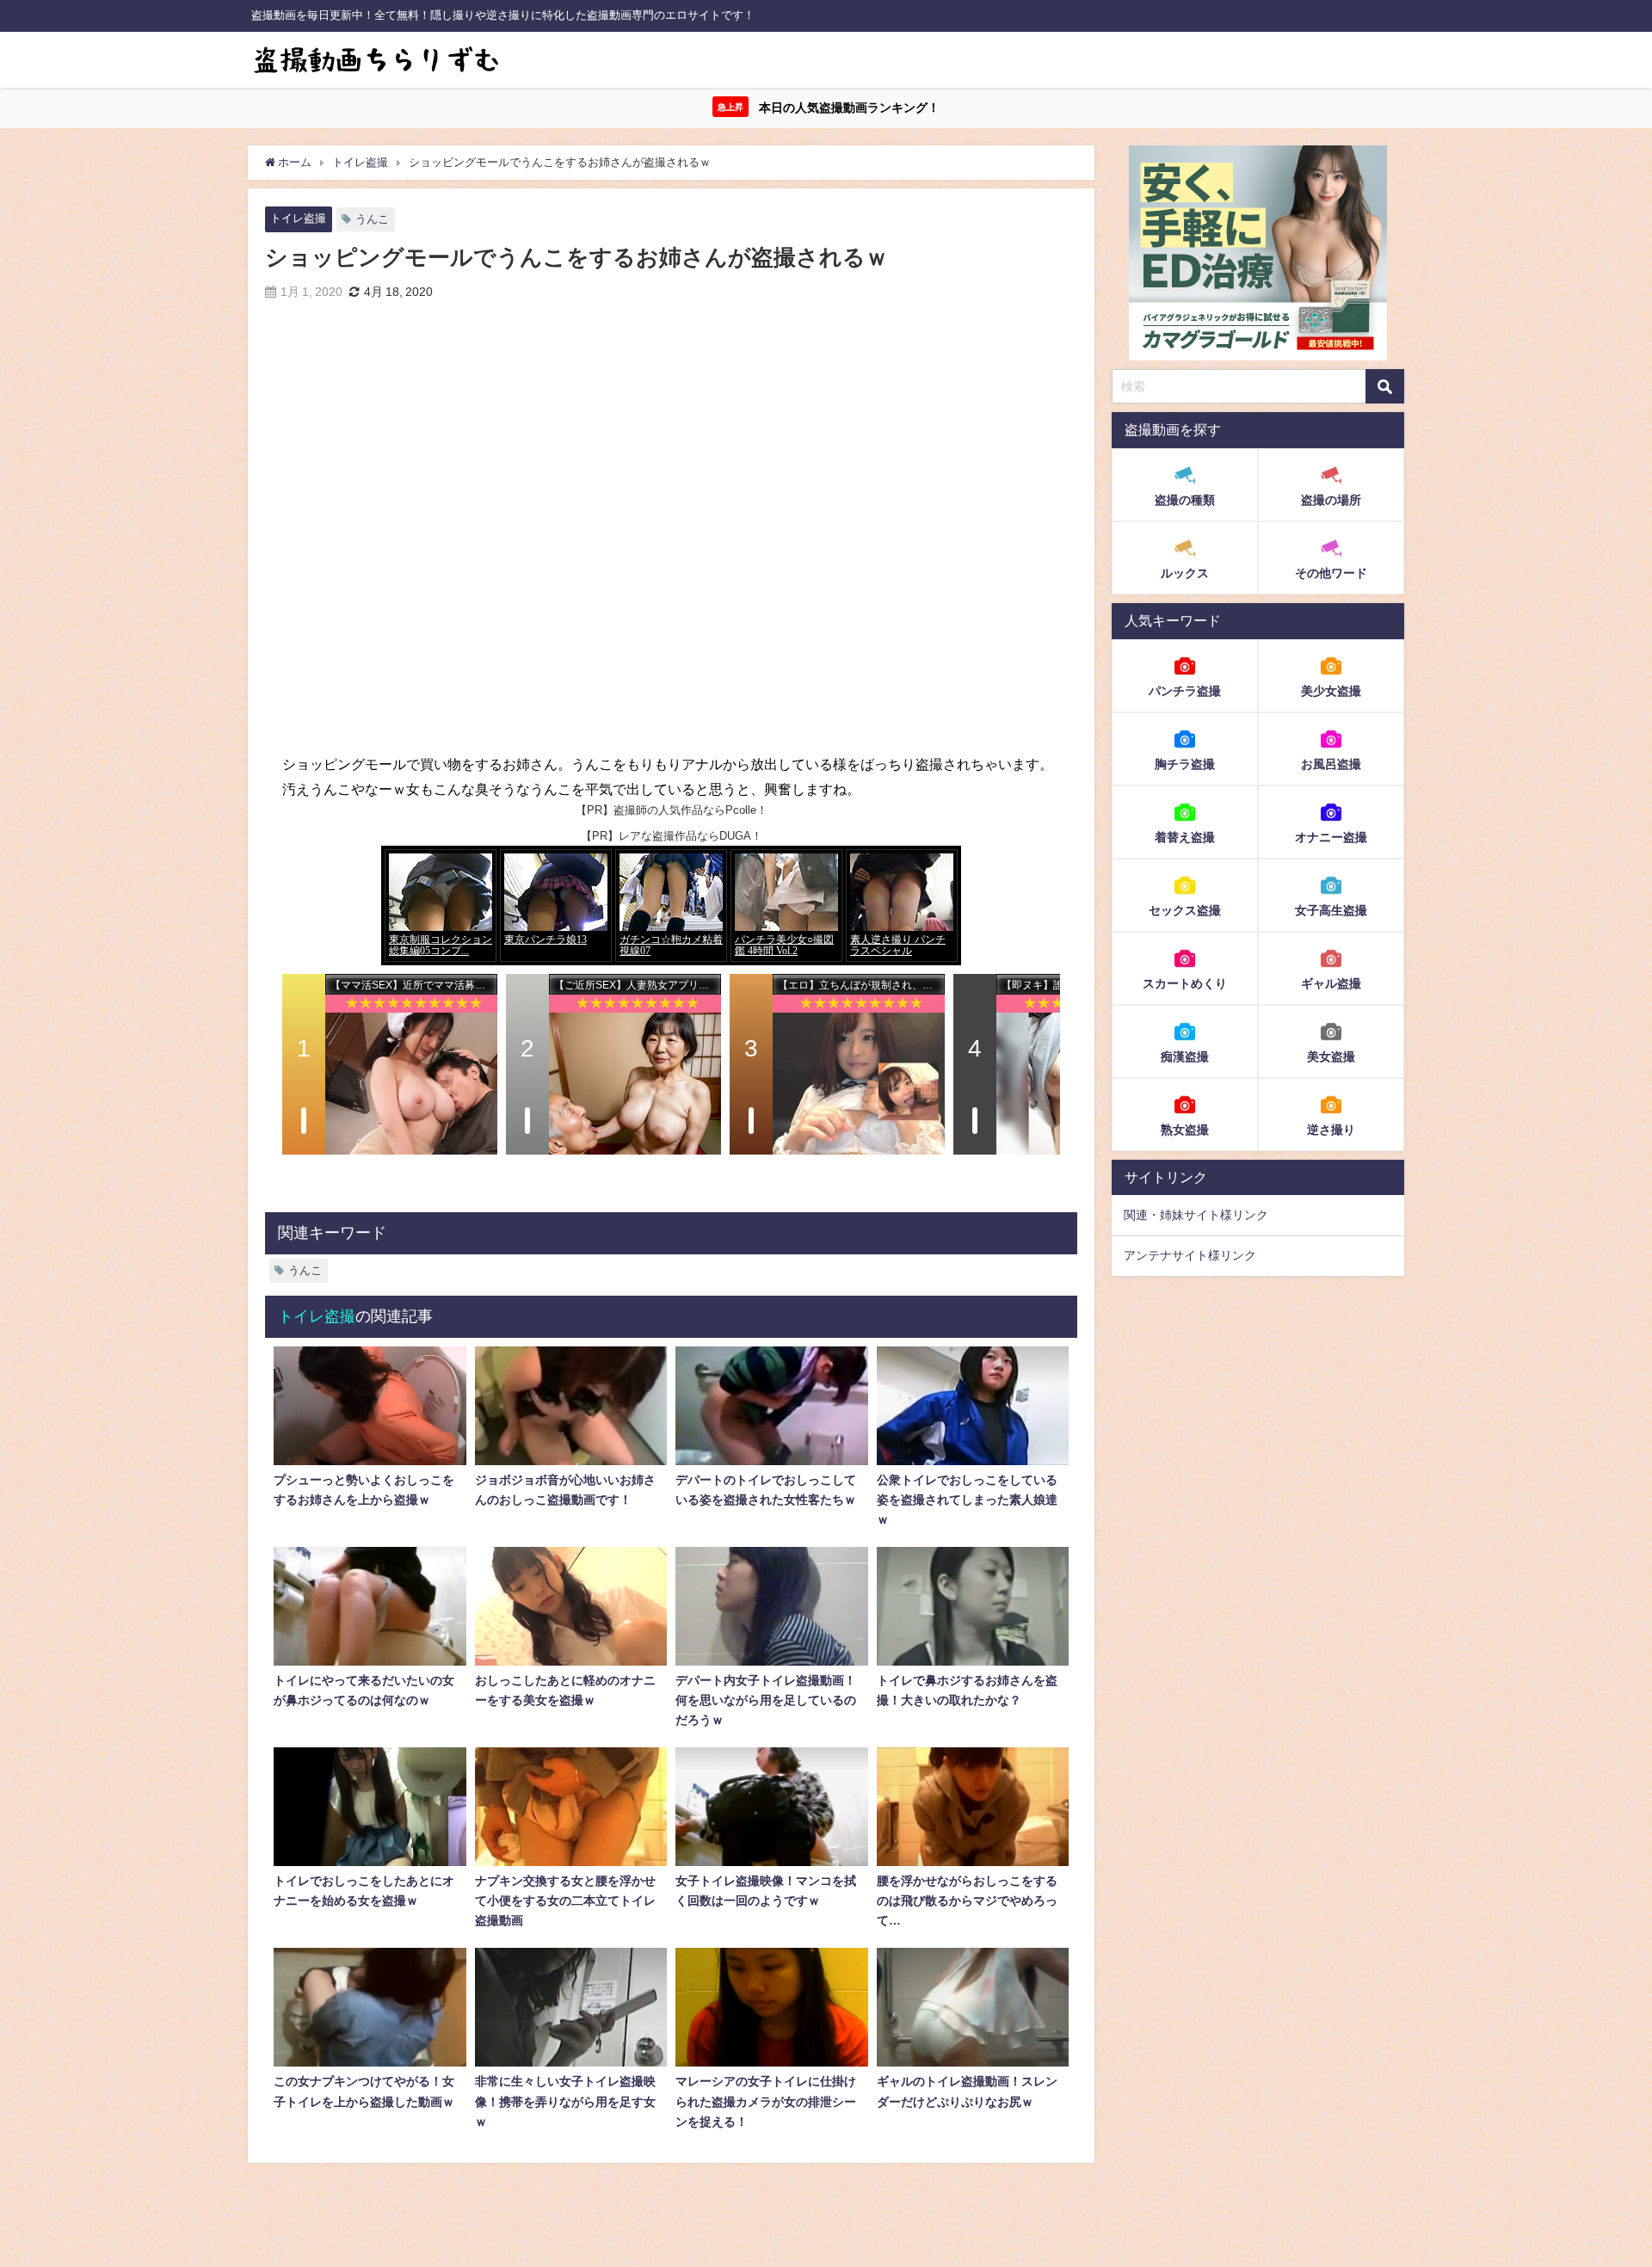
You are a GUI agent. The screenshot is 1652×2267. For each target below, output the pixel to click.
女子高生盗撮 (1331, 909)
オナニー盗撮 (1331, 836)
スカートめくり (1185, 983)
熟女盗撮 (1185, 1129)
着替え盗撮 (1185, 836)
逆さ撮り (1331, 1129)
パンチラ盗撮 (1185, 690)
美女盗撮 (1331, 1056)
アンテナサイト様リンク (1190, 1255)
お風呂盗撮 (1331, 763)
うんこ (372, 219)
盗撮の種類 (1185, 500)
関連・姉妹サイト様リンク (1196, 1215)
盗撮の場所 (1331, 500)
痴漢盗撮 (1185, 1056)
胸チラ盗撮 (1185, 763)
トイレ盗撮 (298, 218)
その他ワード (1331, 573)
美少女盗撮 (1331, 690)
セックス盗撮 (1185, 909)
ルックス (1185, 573)
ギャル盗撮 (1331, 983)
